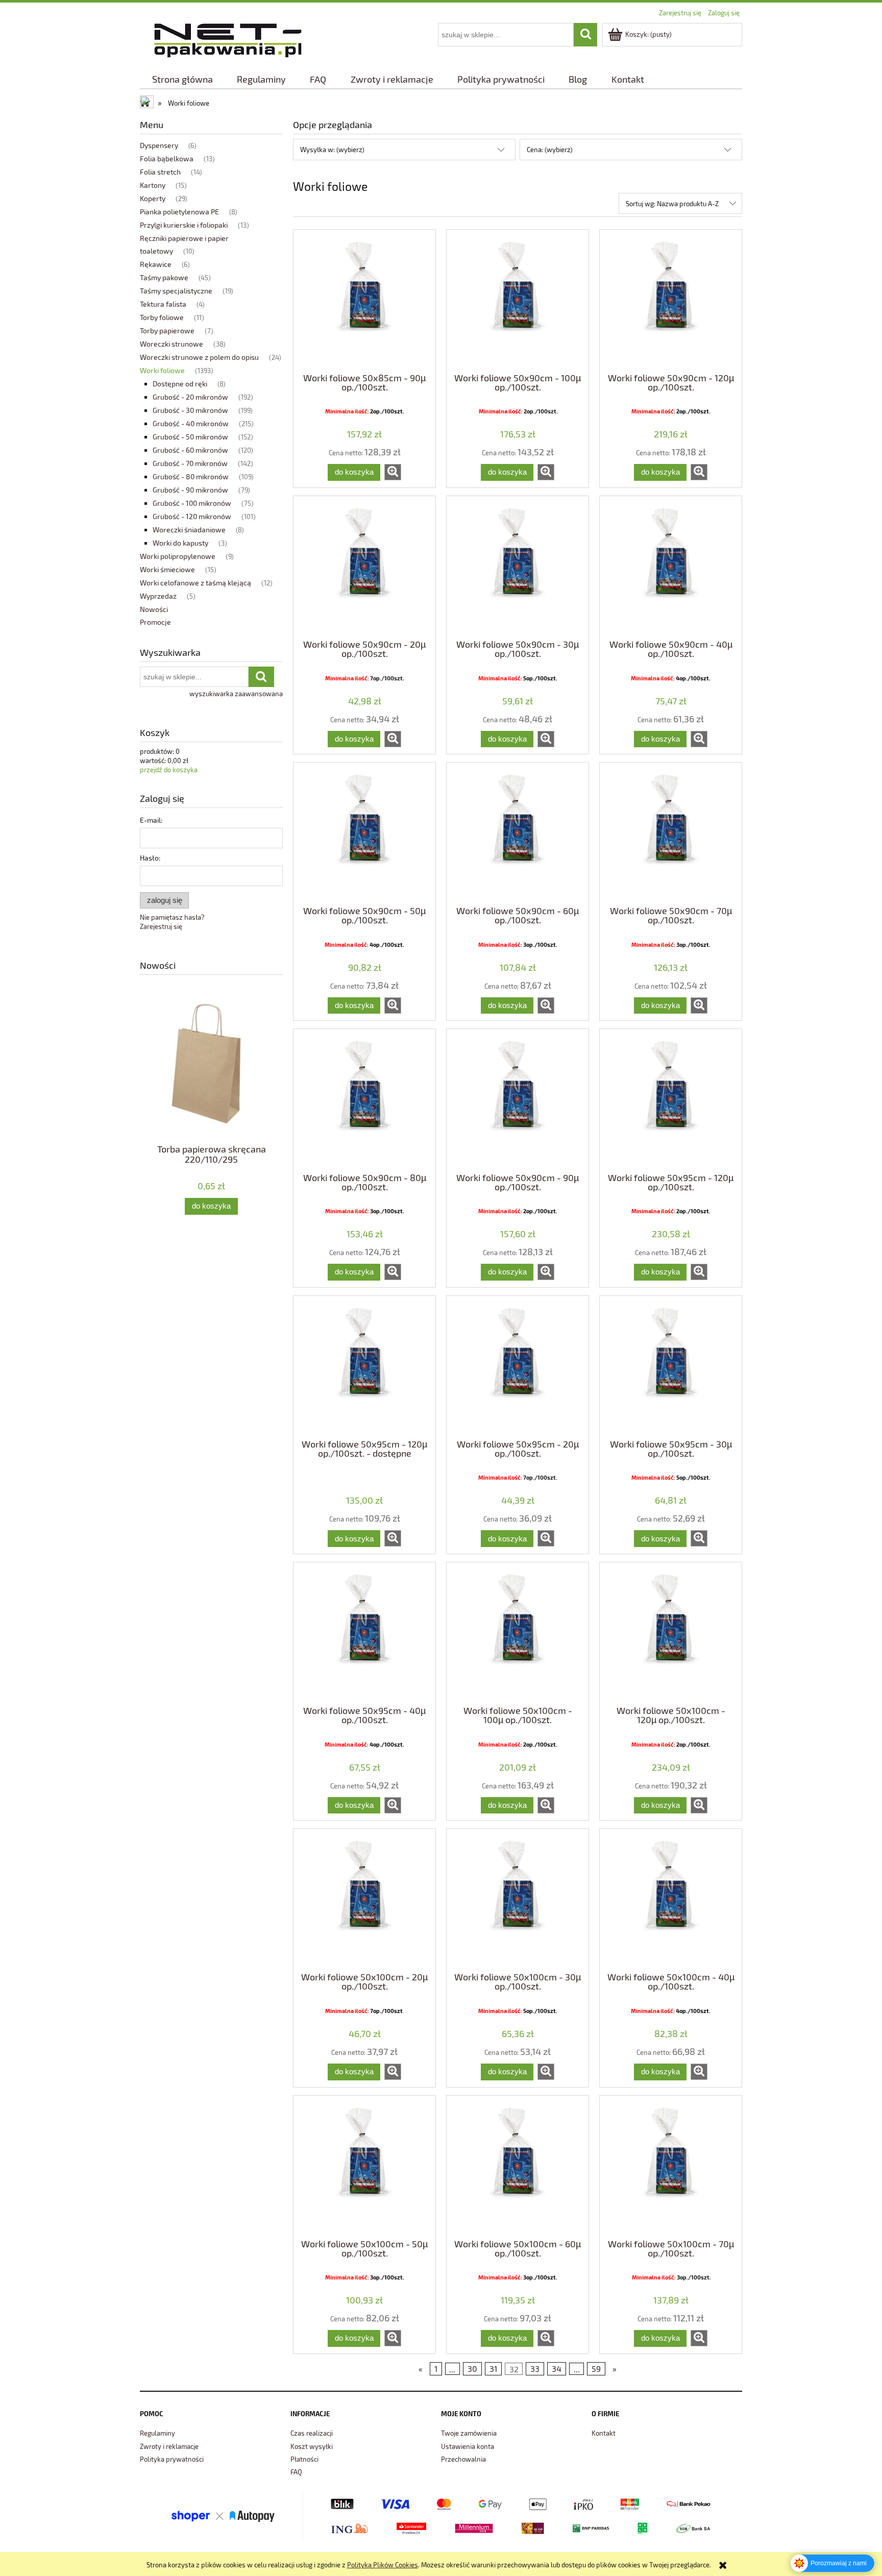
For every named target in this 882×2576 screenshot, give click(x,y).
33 (535, 2369)
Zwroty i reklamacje (169, 2446)
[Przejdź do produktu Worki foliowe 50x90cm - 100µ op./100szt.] (518, 300)
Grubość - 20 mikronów (190, 397)
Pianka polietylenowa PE (179, 212)
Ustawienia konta (468, 2446)
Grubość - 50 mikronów (190, 437)
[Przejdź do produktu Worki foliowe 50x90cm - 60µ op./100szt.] (518, 833)
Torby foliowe (162, 317)
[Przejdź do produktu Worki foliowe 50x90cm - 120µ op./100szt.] (671, 300)
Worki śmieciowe (167, 569)
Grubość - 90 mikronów (190, 490)
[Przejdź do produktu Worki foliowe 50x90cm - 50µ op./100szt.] (364, 833)
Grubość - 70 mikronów (190, 463)
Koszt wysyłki (312, 2446)
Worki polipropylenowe (178, 556)
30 (472, 2369)
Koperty (153, 198)
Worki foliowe (162, 370)
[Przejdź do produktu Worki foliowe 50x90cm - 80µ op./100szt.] (364, 1099)
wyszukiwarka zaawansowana (236, 694)
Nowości (154, 609)
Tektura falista (163, 304)
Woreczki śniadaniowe (189, 530)
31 (493, 2369)
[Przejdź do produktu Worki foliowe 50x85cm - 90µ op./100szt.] (364, 300)
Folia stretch (160, 172)
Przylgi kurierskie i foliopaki (184, 225)
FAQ (296, 2472)
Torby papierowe (167, 330)
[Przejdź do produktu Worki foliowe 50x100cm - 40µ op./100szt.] (671, 1899)
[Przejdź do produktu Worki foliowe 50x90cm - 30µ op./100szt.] (518, 567)
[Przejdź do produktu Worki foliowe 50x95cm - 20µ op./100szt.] (518, 1366)
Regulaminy (157, 2433)
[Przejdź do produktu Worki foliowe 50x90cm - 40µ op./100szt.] (671, 567)
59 (596, 2369)
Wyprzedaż (158, 596)
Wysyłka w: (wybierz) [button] (332, 150)
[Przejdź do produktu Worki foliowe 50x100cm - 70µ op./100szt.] (671, 2166)
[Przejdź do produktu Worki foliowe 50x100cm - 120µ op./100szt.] (671, 1633)
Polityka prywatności (172, 2459)
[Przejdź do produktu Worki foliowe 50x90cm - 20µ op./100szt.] (364, 567)
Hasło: (150, 858)
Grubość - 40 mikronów (191, 423)
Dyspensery (159, 145)
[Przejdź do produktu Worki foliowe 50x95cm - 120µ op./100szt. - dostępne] (364, 1366)
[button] (393, 472)
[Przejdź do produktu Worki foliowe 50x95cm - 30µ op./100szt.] (671, 1366)
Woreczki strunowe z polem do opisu (199, 357)
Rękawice (156, 264)
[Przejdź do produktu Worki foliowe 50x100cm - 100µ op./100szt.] (518, 1633)
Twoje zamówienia (469, 2433)
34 (557, 2369)
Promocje (155, 622)
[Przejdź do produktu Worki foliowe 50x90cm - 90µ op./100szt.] (518, 1099)
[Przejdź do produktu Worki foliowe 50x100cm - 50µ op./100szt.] (364, 2166)
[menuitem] (182, 79)
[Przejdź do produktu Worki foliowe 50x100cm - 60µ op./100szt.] (518, 2166)
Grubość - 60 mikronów (190, 450)
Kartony (153, 185)
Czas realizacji (312, 2433)
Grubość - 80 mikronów (191, 476)
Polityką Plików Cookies (383, 2565)
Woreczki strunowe (171, 344)
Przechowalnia (463, 2459)
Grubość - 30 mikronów (190, 410)
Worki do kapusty (180, 543)
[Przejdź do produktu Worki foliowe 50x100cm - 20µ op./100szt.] (364, 1899)
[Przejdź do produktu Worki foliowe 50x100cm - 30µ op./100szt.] (518, 1899)
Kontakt (604, 2433)
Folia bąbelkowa (167, 158)
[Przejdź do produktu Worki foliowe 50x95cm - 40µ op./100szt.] (364, 1633)
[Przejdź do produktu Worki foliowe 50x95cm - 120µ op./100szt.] (671, 1099)
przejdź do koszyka (169, 770)
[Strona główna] (228, 39)
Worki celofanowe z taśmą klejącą (195, 583)
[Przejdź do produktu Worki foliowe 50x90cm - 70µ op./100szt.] (671, 833)
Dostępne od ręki (180, 384)
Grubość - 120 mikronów (192, 516)
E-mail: (151, 820)
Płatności (304, 2459)
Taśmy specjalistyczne (176, 291)
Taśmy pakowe (164, 277)
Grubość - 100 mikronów (192, 503)
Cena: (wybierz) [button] (550, 150)
